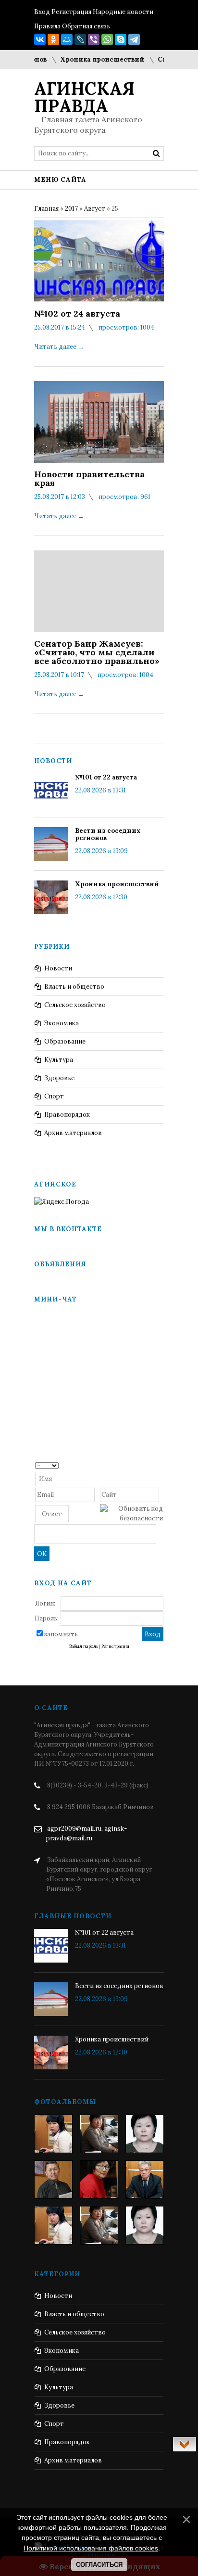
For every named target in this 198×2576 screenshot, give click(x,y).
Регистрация (71, 12)
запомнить (61, 1634)
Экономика (62, 1023)
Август (95, 209)
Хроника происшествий (89, 59)
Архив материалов (73, 1133)
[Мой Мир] (67, 39)
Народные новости (123, 12)
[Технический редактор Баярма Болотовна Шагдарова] (53, 2134)
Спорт (54, 1096)
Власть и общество (74, 987)
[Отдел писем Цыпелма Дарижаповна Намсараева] (145, 2134)
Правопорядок (67, 1115)
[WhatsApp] (107, 39)
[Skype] (121, 39)
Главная (46, 209)
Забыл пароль (84, 1646)
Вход (42, 12)
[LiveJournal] (80, 39)
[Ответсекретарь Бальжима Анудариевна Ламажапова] (99, 2180)
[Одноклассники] (53, 39)
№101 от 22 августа (106, 777)
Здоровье (59, 1078)
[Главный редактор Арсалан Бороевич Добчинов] (145, 2180)
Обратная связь (86, 26)
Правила (47, 26)
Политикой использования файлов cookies (91, 2548)
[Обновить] (160, 1465)
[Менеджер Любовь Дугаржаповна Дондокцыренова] (99, 2134)
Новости (58, 968)
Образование (65, 1041)
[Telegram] (134, 39)
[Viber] (94, 39)
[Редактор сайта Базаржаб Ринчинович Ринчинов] (53, 2180)
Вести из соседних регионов (108, 834)
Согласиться (99, 2565)
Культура (59, 1060)
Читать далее (59, 347)
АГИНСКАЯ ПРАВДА (84, 97)
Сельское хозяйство (75, 1005)
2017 (71, 209)
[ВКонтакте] (40, 39)
